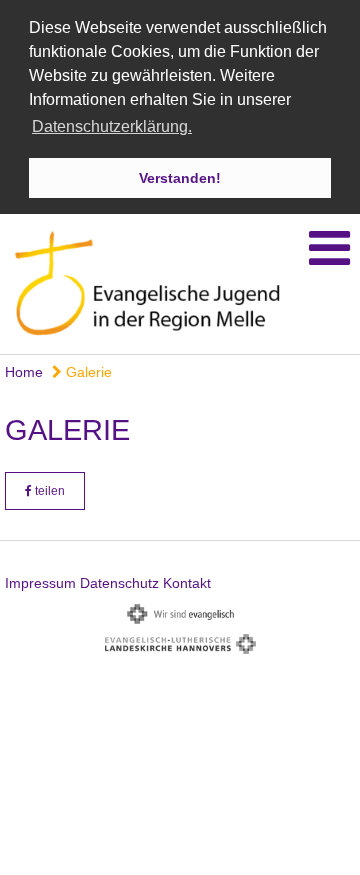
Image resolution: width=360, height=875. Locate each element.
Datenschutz (119, 583)
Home (24, 372)
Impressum (40, 583)
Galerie (87, 372)
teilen (48, 491)
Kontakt (187, 583)
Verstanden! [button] (180, 178)
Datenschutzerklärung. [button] (112, 126)
